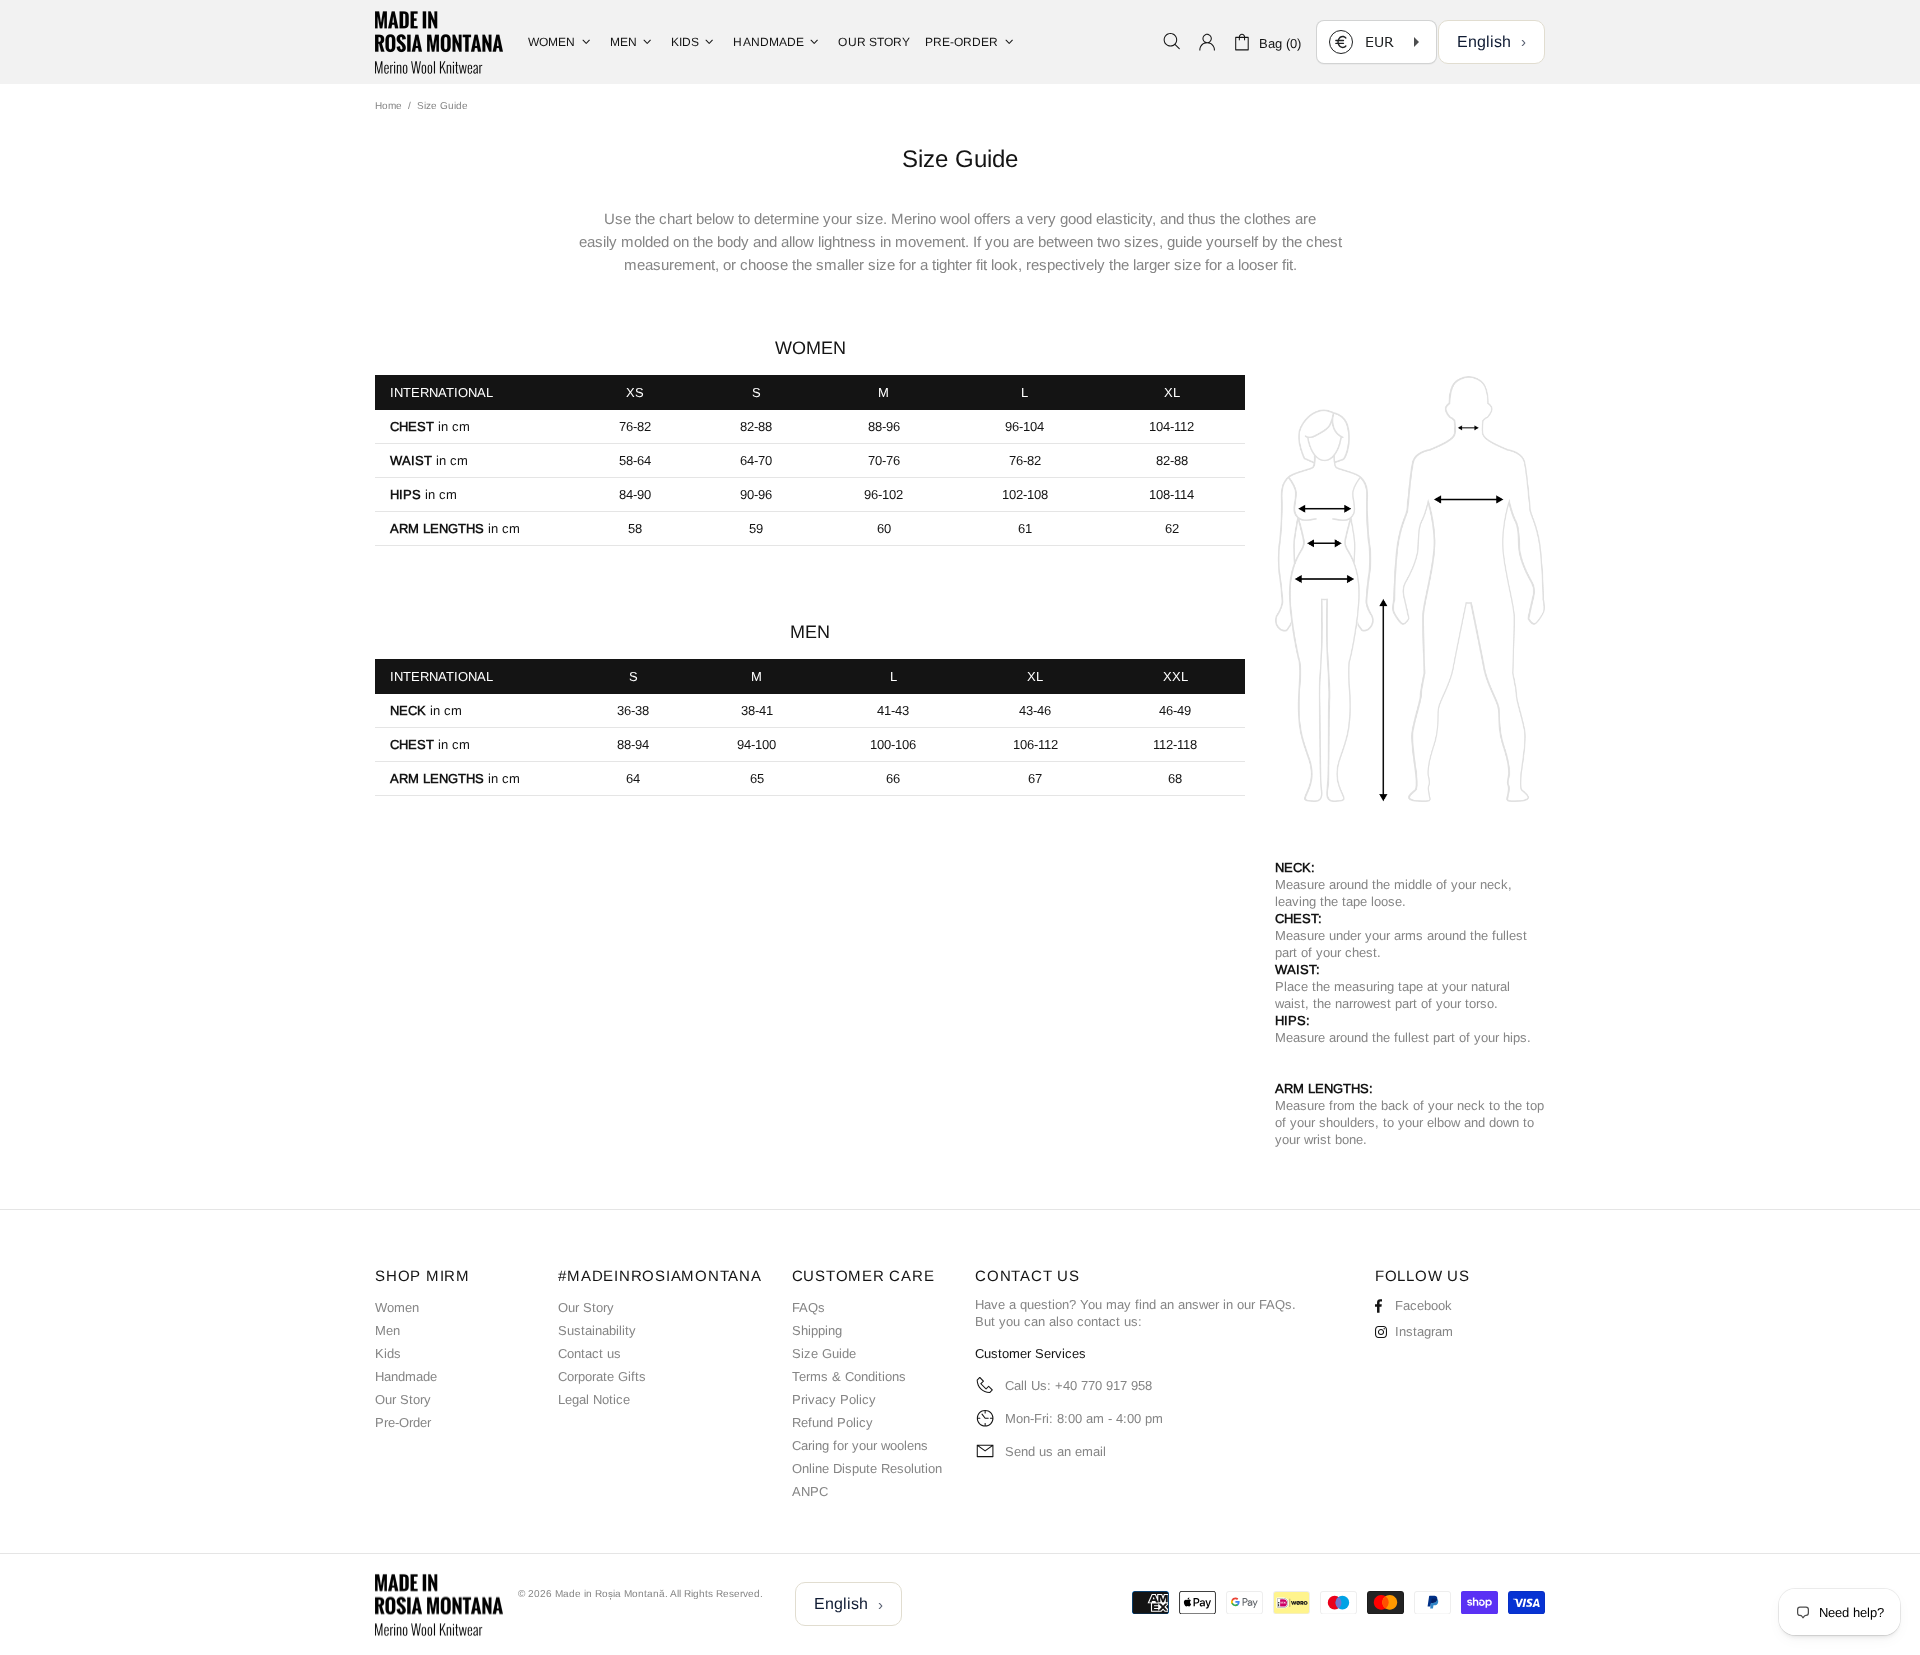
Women (397, 1307)
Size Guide (824, 1353)
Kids (388, 1353)
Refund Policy (832, 1422)
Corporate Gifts (602, 1376)
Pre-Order (403, 1422)
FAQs (808, 1307)
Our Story (403, 1399)
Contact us (589, 1353)
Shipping (817, 1330)
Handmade (406, 1376)
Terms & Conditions (849, 1376)
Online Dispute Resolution (867, 1468)
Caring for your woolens (860, 1445)
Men (387, 1330)
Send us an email (1055, 1451)
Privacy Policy (834, 1399)
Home (388, 105)
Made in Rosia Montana (439, 42)
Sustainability (597, 1330)
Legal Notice (594, 1399)
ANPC (810, 1491)
